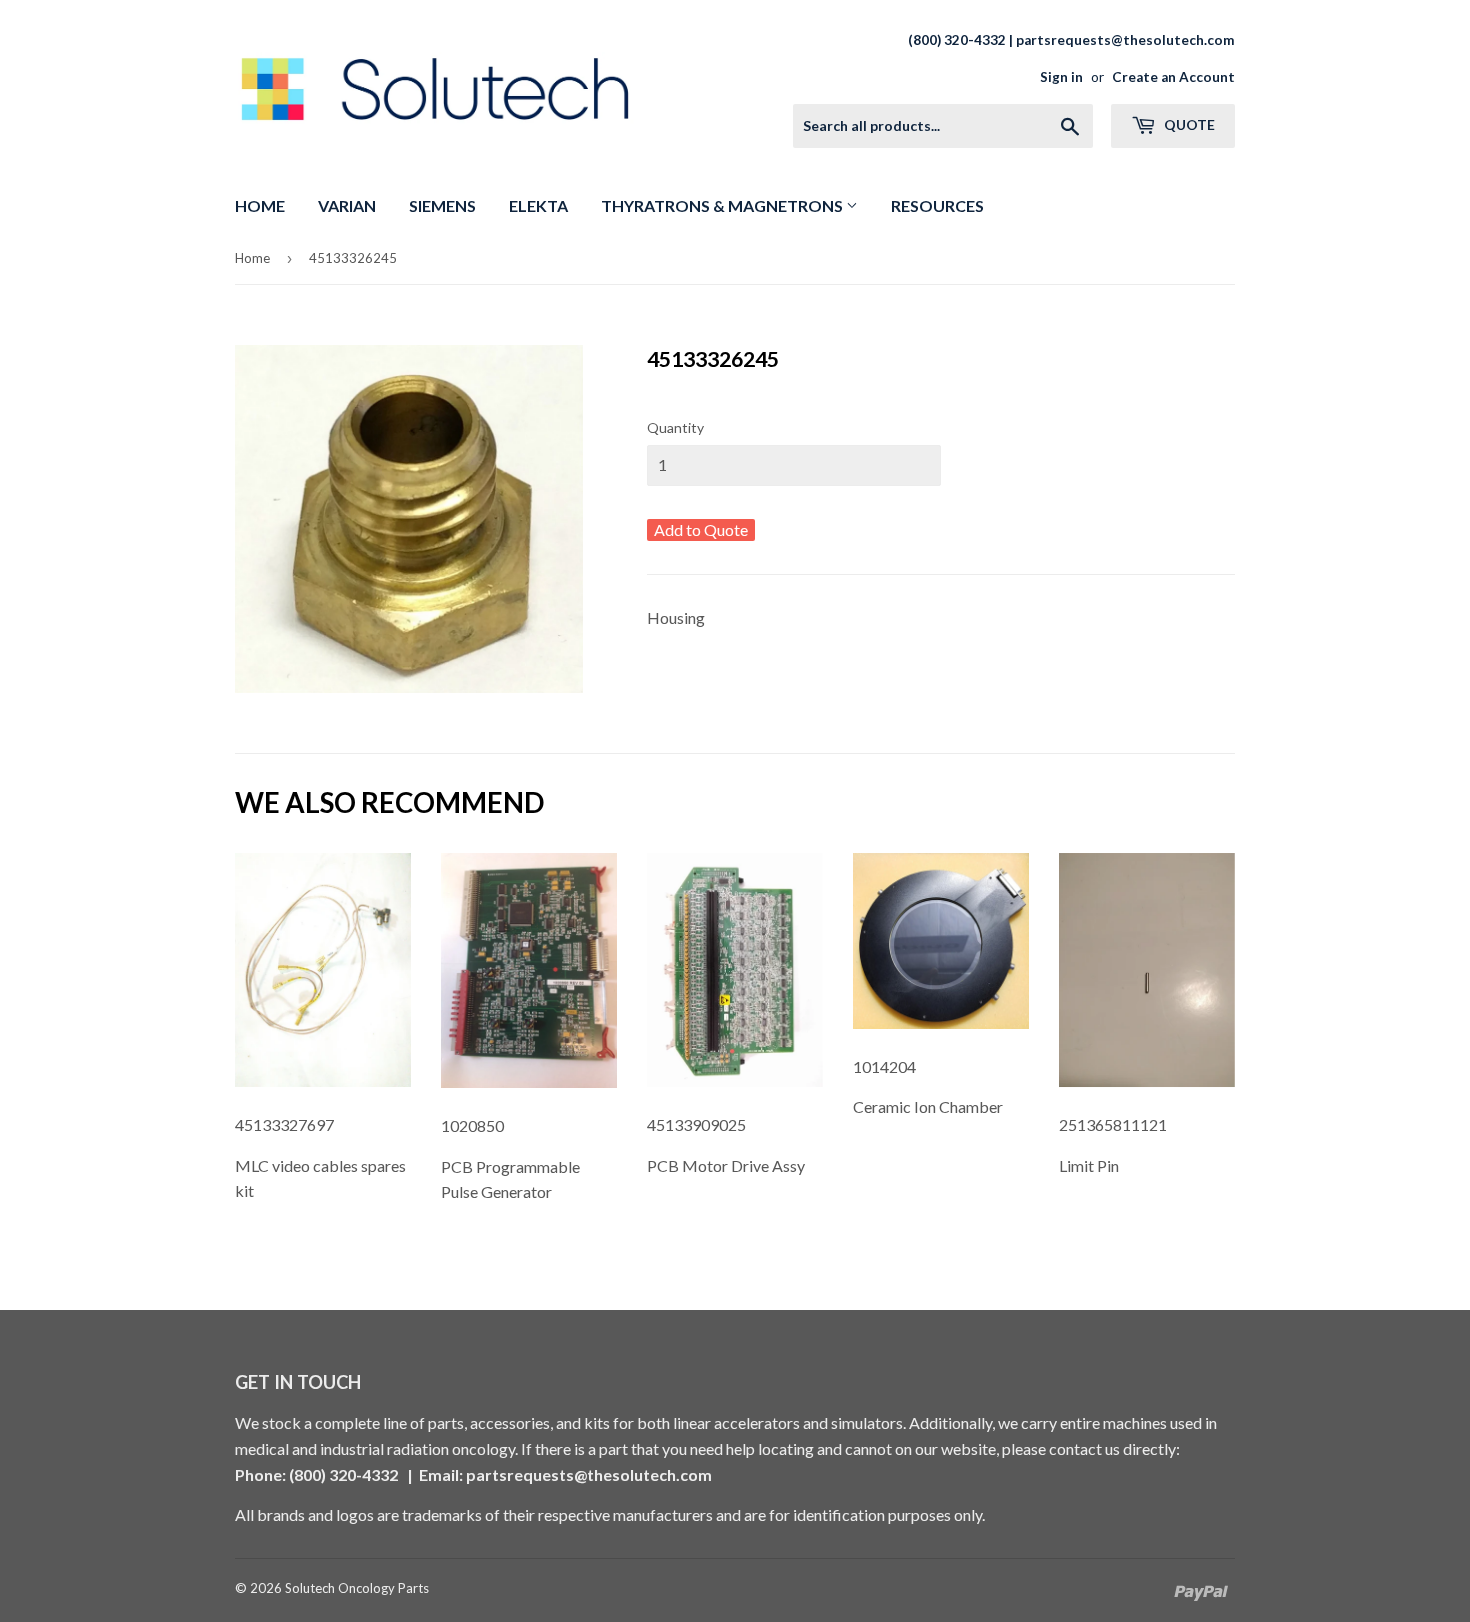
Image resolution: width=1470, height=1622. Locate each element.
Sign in (1061, 77)
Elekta (538, 205)
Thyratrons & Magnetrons (723, 205)
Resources (937, 205)
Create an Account (1173, 77)
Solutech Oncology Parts (357, 1588)
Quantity (675, 427)
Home (260, 205)
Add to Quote (701, 529)
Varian (347, 205)
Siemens (442, 205)
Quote (1188, 124)
